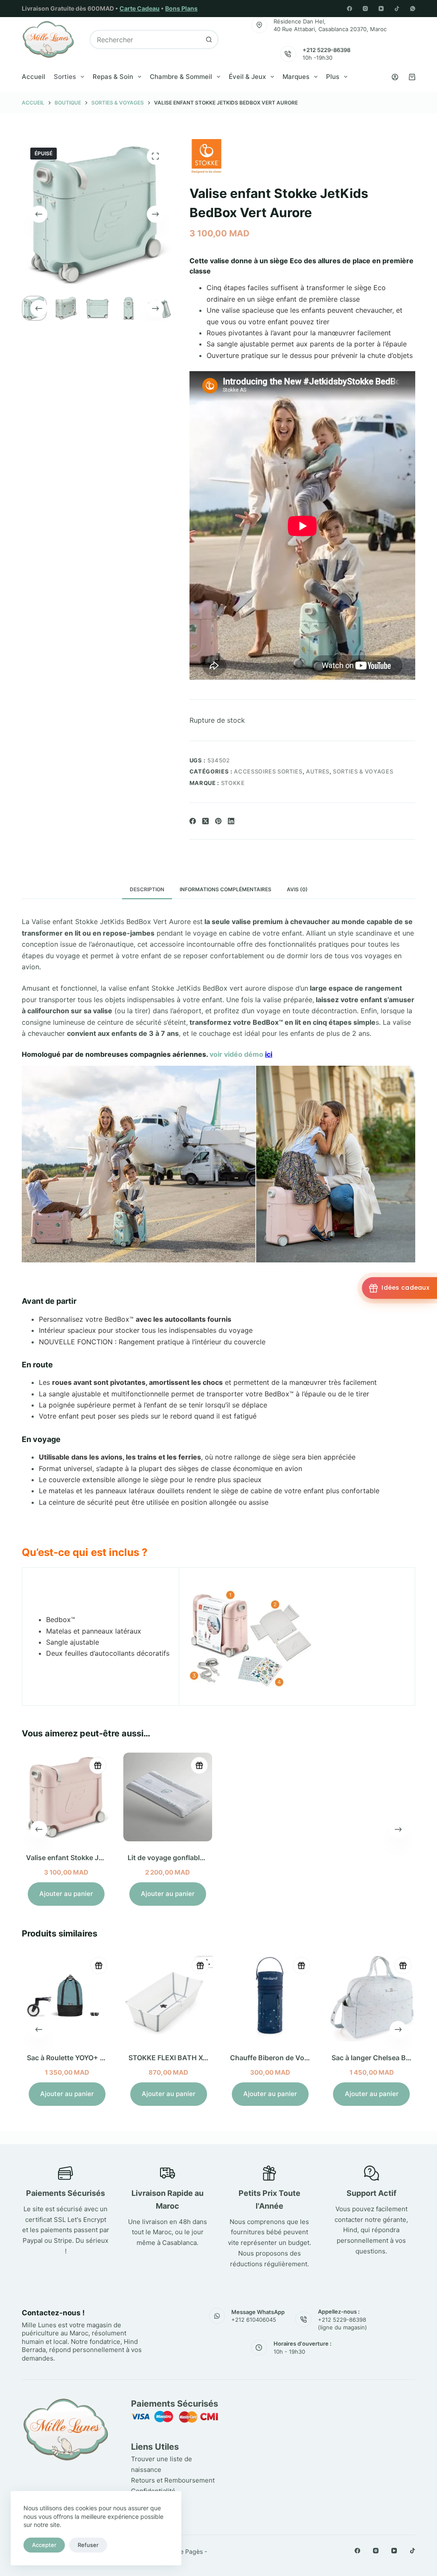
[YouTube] (381, 9)
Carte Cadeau (140, 8)
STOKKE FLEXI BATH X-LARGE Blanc (188, 2058)
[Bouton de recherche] (209, 39)
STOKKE (233, 783)
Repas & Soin (113, 77)
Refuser (88, 2545)
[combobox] (145, 39)
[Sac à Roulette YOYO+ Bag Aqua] (66, 1997)
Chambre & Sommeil (181, 77)
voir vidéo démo (241, 1054)
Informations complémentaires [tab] (226, 889)
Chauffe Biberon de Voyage (274, 2058)
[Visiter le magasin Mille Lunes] (328, 2402)
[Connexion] (395, 77)
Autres (318, 771)
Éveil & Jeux (247, 77)
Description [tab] (147, 889)
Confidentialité (153, 2491)
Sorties (65, 77)
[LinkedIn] (231, 821)
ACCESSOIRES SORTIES (268, 771)
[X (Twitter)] (205, 821)
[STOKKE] (207, 156)
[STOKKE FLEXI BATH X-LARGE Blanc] (168, 1997)
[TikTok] (397, 9)
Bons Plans (181, 8)
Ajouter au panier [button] (66, 1894)
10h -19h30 (318, 58)
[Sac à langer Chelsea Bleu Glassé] (371, 1997)
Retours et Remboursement (173, 2480)
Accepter (44, 2545)
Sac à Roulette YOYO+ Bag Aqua (79, 2058)
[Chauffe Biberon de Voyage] (269, 1997)
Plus (333, 77)
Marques (296, 77)
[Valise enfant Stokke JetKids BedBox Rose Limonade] (66, 1797)
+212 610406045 (254, 2320)
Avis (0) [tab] (297, 889)
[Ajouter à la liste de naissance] (98, 1765)
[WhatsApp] (413, 9)
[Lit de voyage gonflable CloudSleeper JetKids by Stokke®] (168, 1797)
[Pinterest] (218, 821)
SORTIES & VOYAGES (363, 771)
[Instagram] (365, 9)
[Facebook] (350, 9)
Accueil (34, 77)
